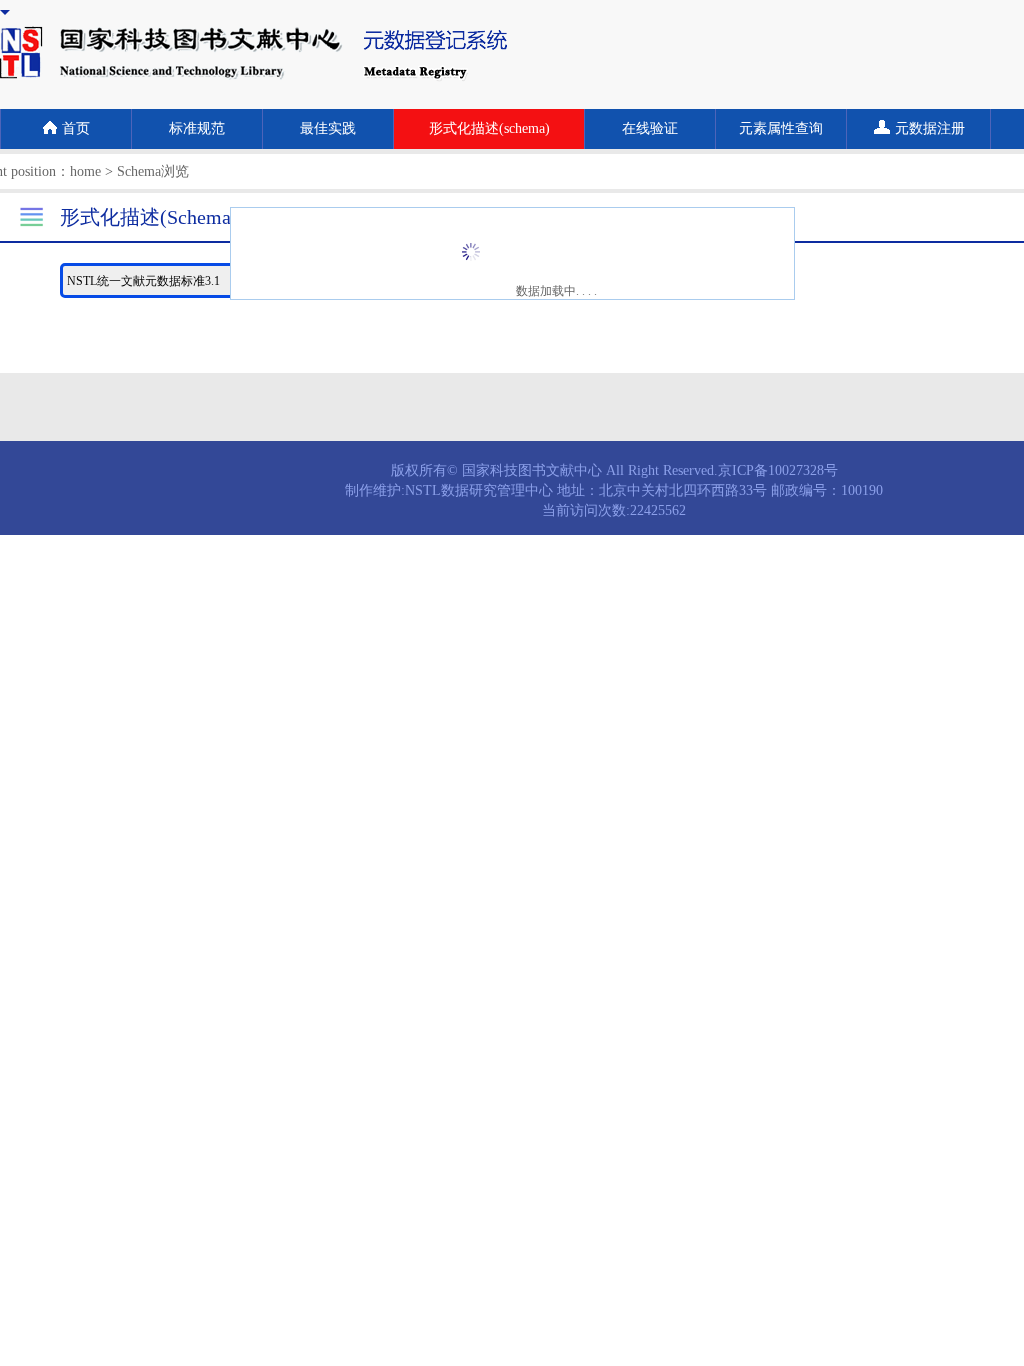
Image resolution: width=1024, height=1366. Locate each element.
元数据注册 (930, 128)
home (85, 171)
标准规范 (197, 128)
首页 (76, 128)
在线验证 (650, 128)
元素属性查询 (781, 128)
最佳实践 (328, 128)
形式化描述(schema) (489, 128)
